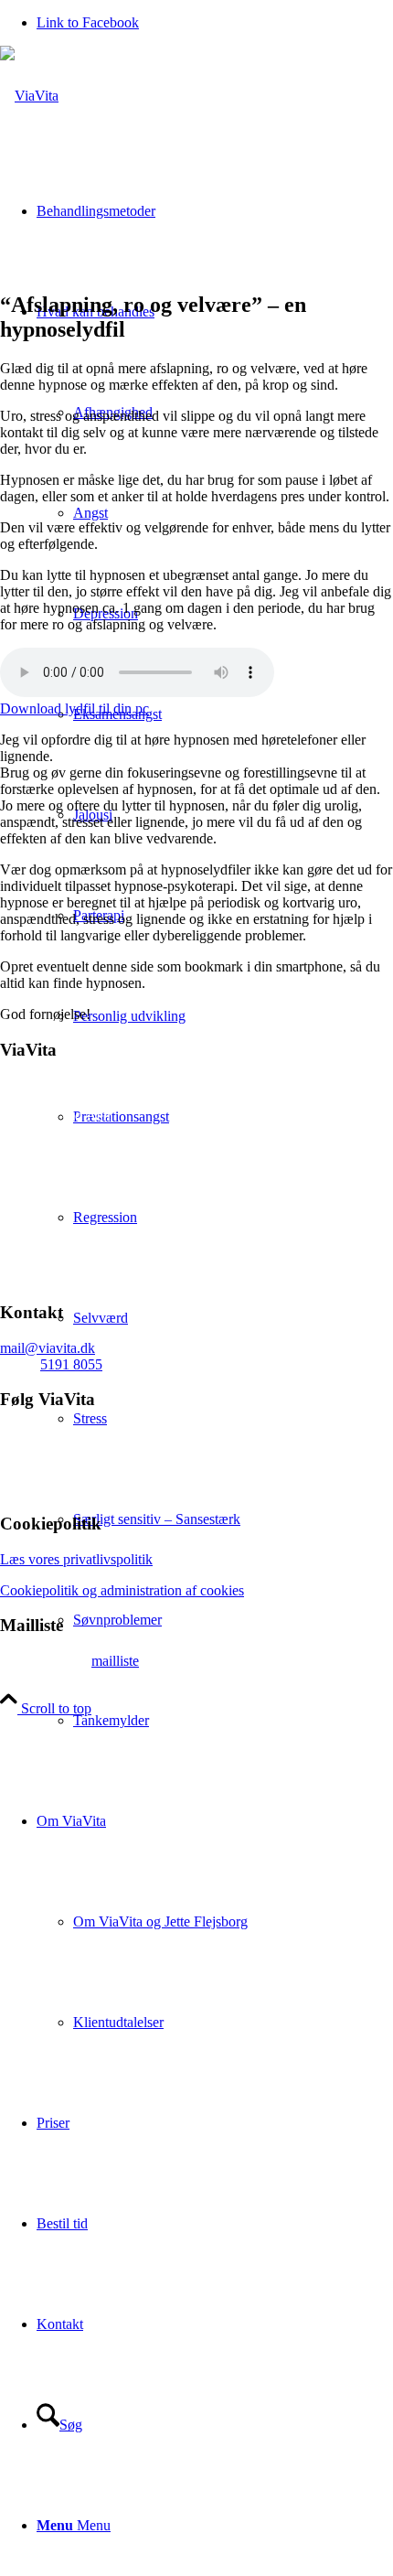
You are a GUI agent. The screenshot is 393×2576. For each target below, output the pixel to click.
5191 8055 (71, 1364)
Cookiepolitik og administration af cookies (122, 1590)
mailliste (115, 1661)
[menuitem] (233, 1519)
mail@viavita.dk (48, 1348)
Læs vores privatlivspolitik (76, 1559)
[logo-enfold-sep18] (29, 96)
